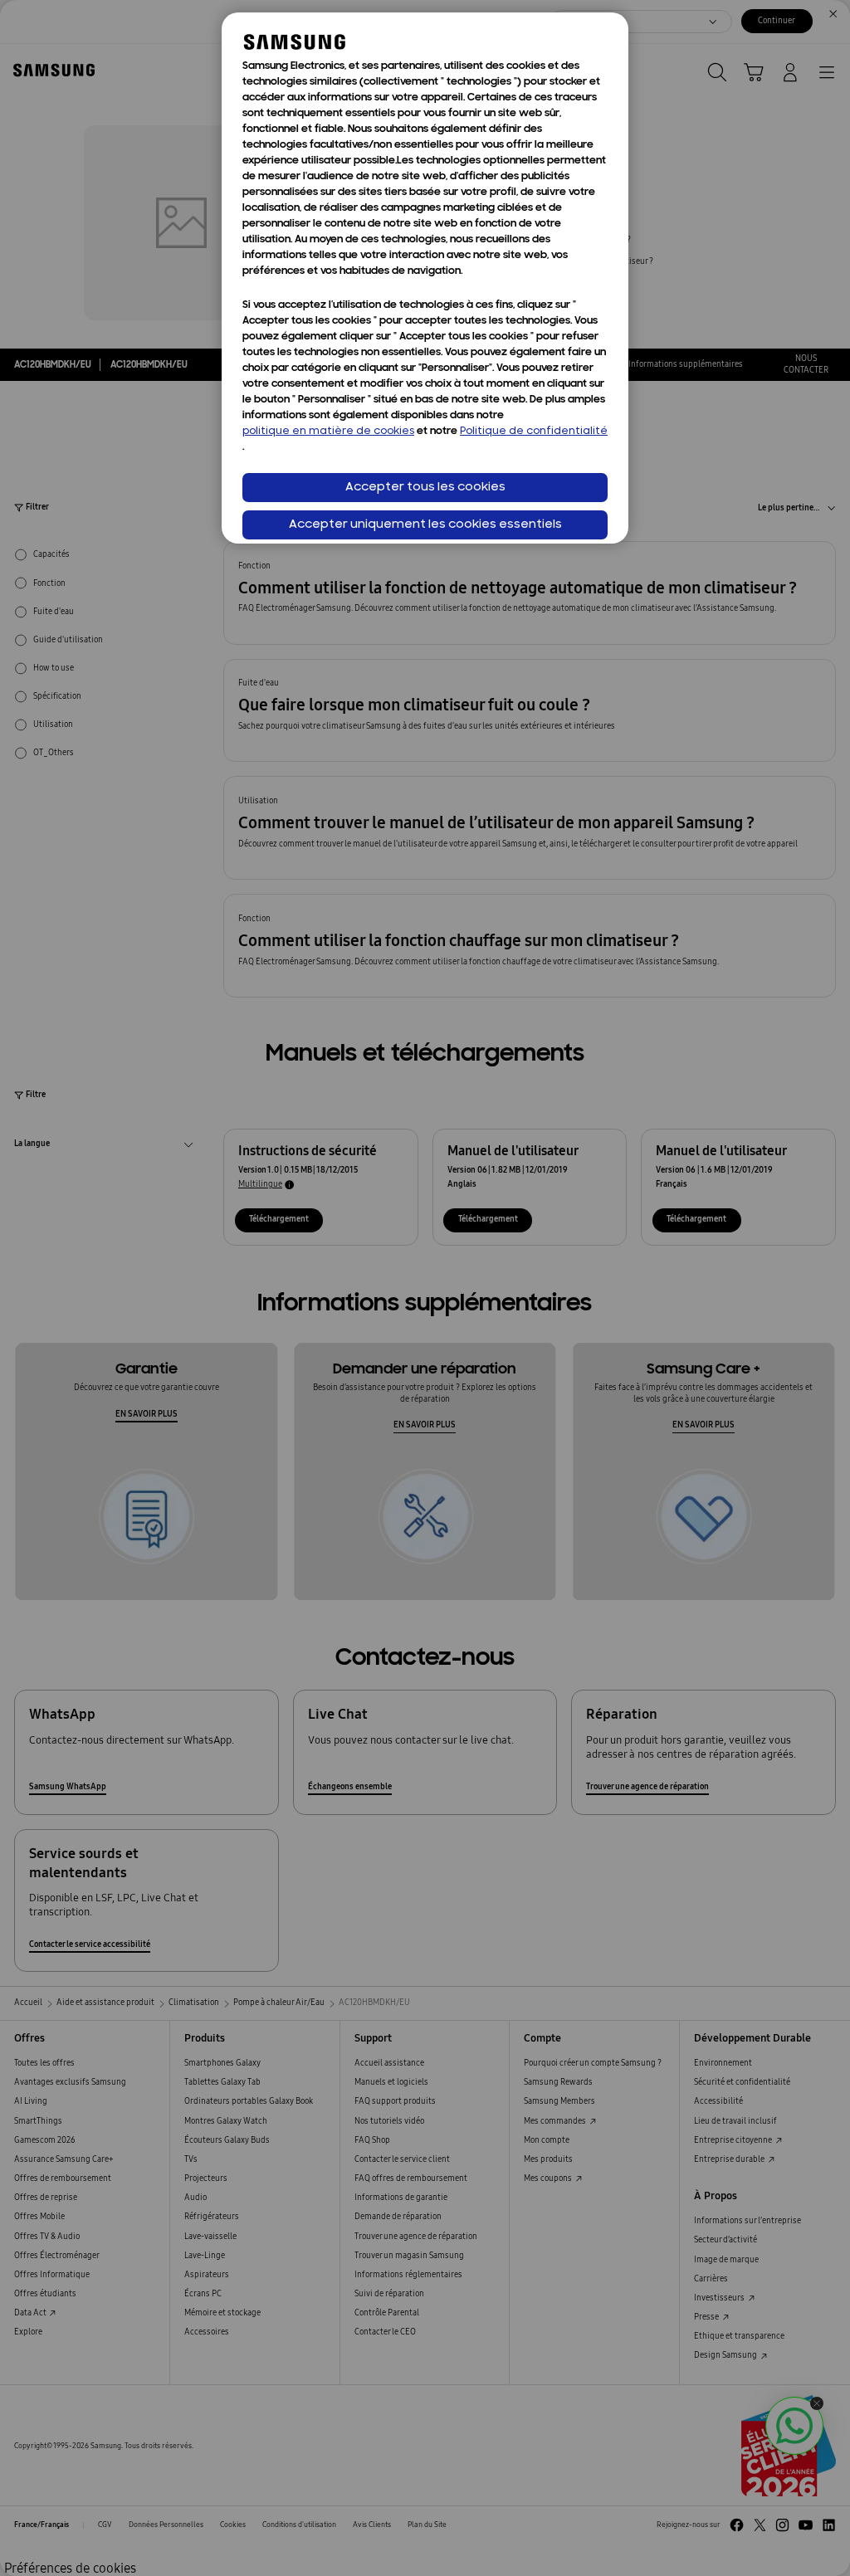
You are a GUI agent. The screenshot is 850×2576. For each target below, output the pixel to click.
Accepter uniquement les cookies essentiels (425, 525)
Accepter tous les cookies (425, 488)
